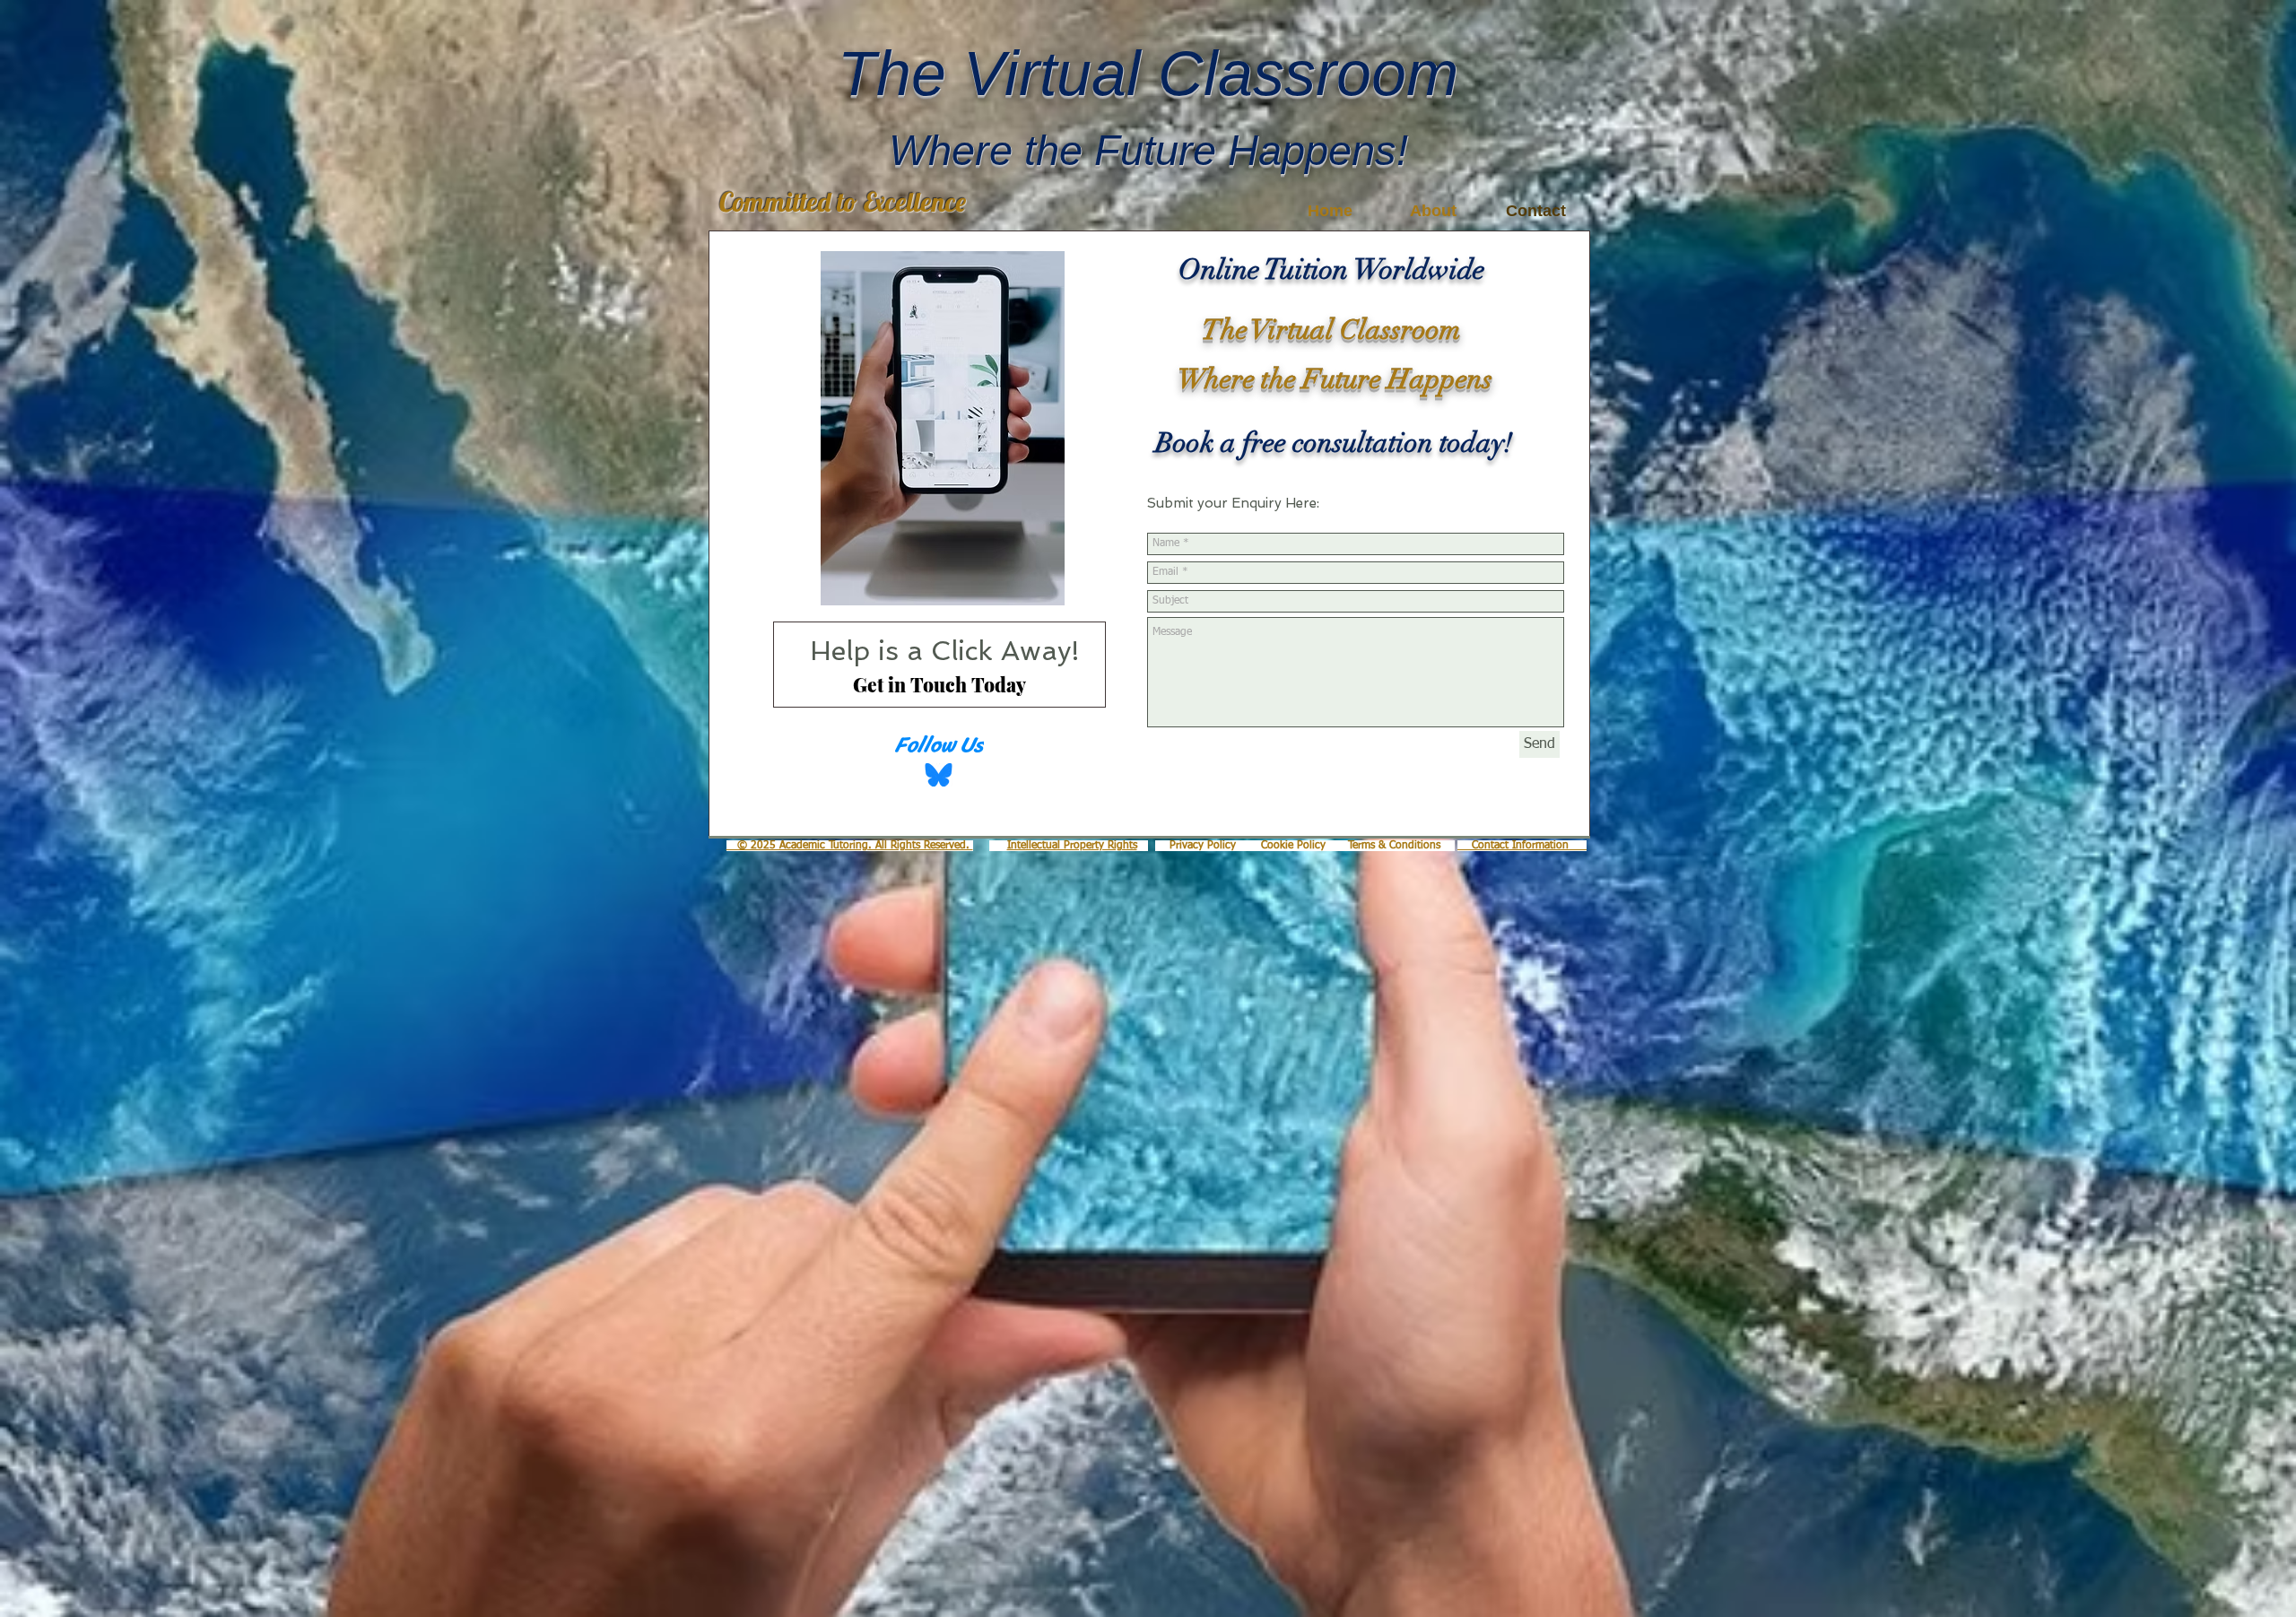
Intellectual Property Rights (1072, 846)
